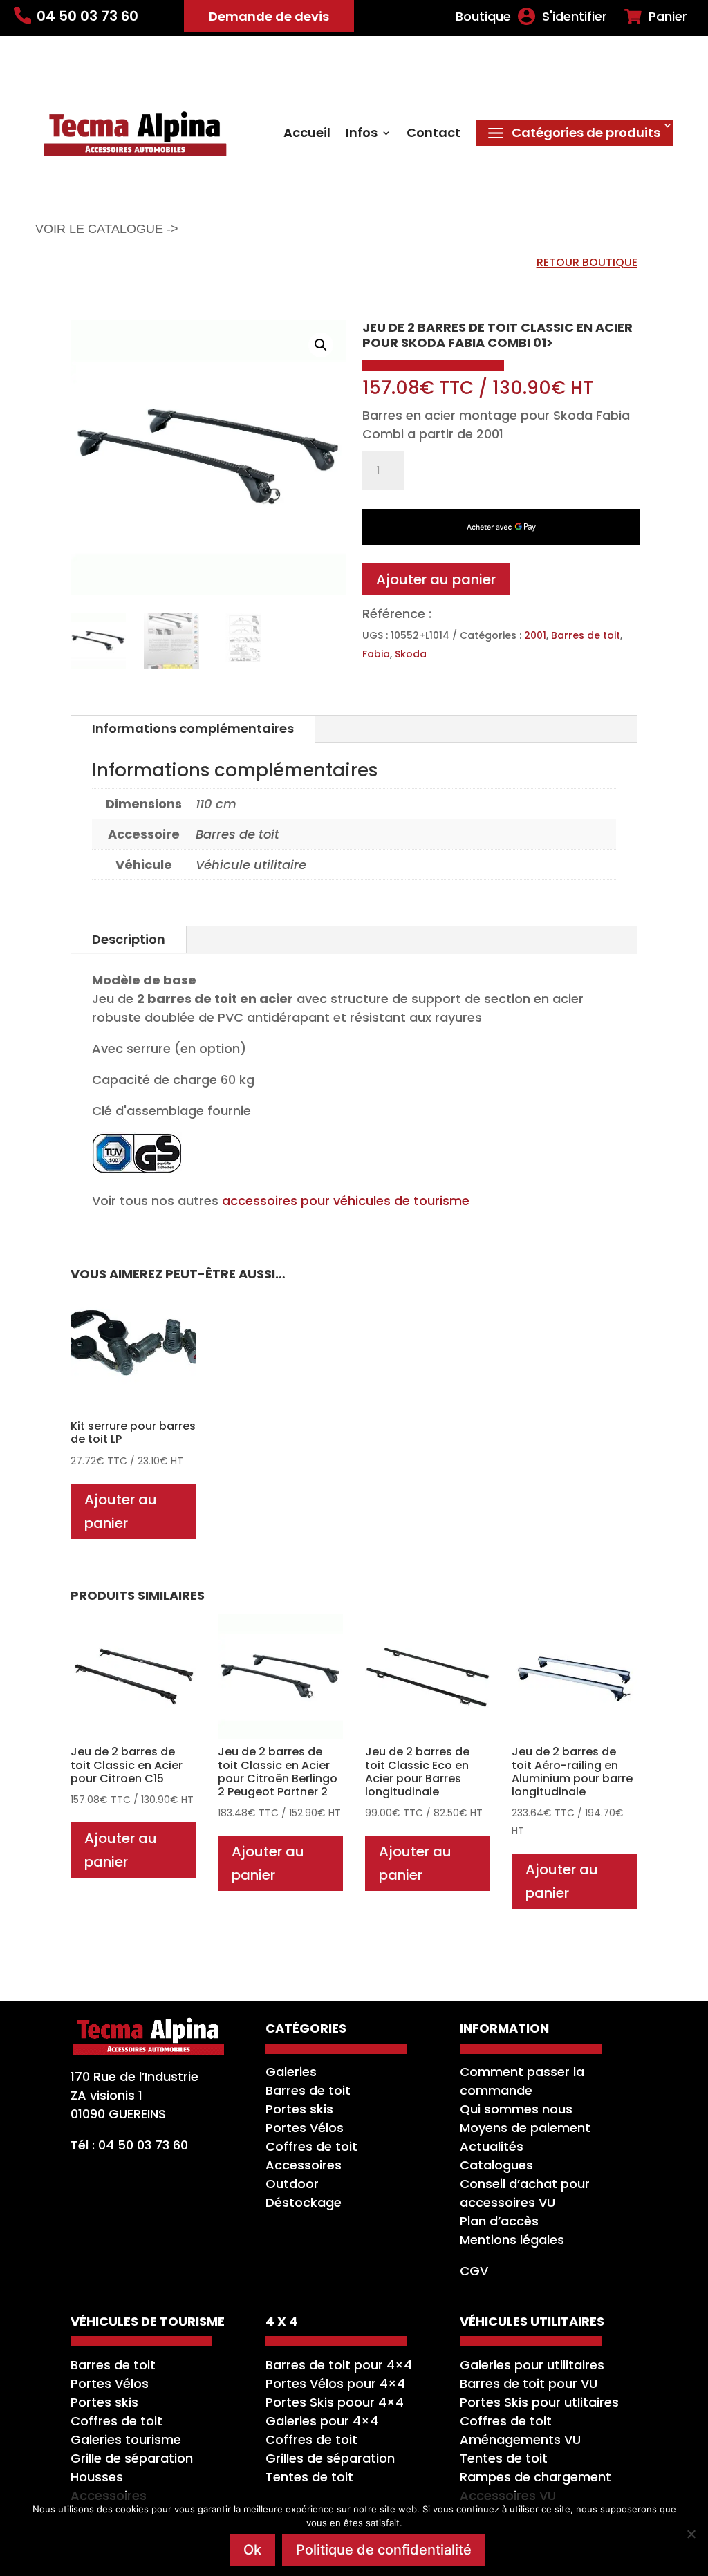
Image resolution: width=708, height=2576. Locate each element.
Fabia (376, 654)
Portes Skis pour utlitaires (539, 2402)
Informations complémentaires (193, 728)
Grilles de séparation (330, 2458)
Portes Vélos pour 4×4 (335, 2383)
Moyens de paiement (525, 2128)
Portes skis (299, 2109)
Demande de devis (269, 16)
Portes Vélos (305, 2128)
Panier (668, 17)
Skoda (411, 654)
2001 (535, 635)
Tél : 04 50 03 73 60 (129, 2145)
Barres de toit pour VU (529, 2383)
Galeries (291, 2072)
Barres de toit (586, 635)
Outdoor (292, 2184)
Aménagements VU (520, 2439)
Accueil (307, 134)
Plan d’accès (499, 2221)
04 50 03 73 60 (87, 16)
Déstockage (304, 2202)
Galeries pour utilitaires (532, 2365)
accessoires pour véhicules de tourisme (346, 1201)
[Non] (691, 2534)
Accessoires (304, 2165)
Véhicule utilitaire (251, 865)
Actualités (492, 2146)
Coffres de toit (311, 2146)
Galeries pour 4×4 (322, 2421)
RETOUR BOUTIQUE (587, 262)
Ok (252, 2550)
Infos (362, 134)
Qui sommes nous (516, 2109)
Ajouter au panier (436, 579)
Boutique (483, 17)
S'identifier (575, 17)
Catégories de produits (586, 132)
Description (129, 939)
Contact (434, 134)
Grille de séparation (132, 2458)
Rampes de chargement (535, 2477)
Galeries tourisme (126, 2439)
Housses (97, 2477)
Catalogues (496, 2165)
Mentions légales (512, 2240)
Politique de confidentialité (384, 2550)
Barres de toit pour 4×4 (339, 2365)
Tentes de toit (309, 2477)
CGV (474, 2271)
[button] (321, 345)
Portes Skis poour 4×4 (335, 2402)
